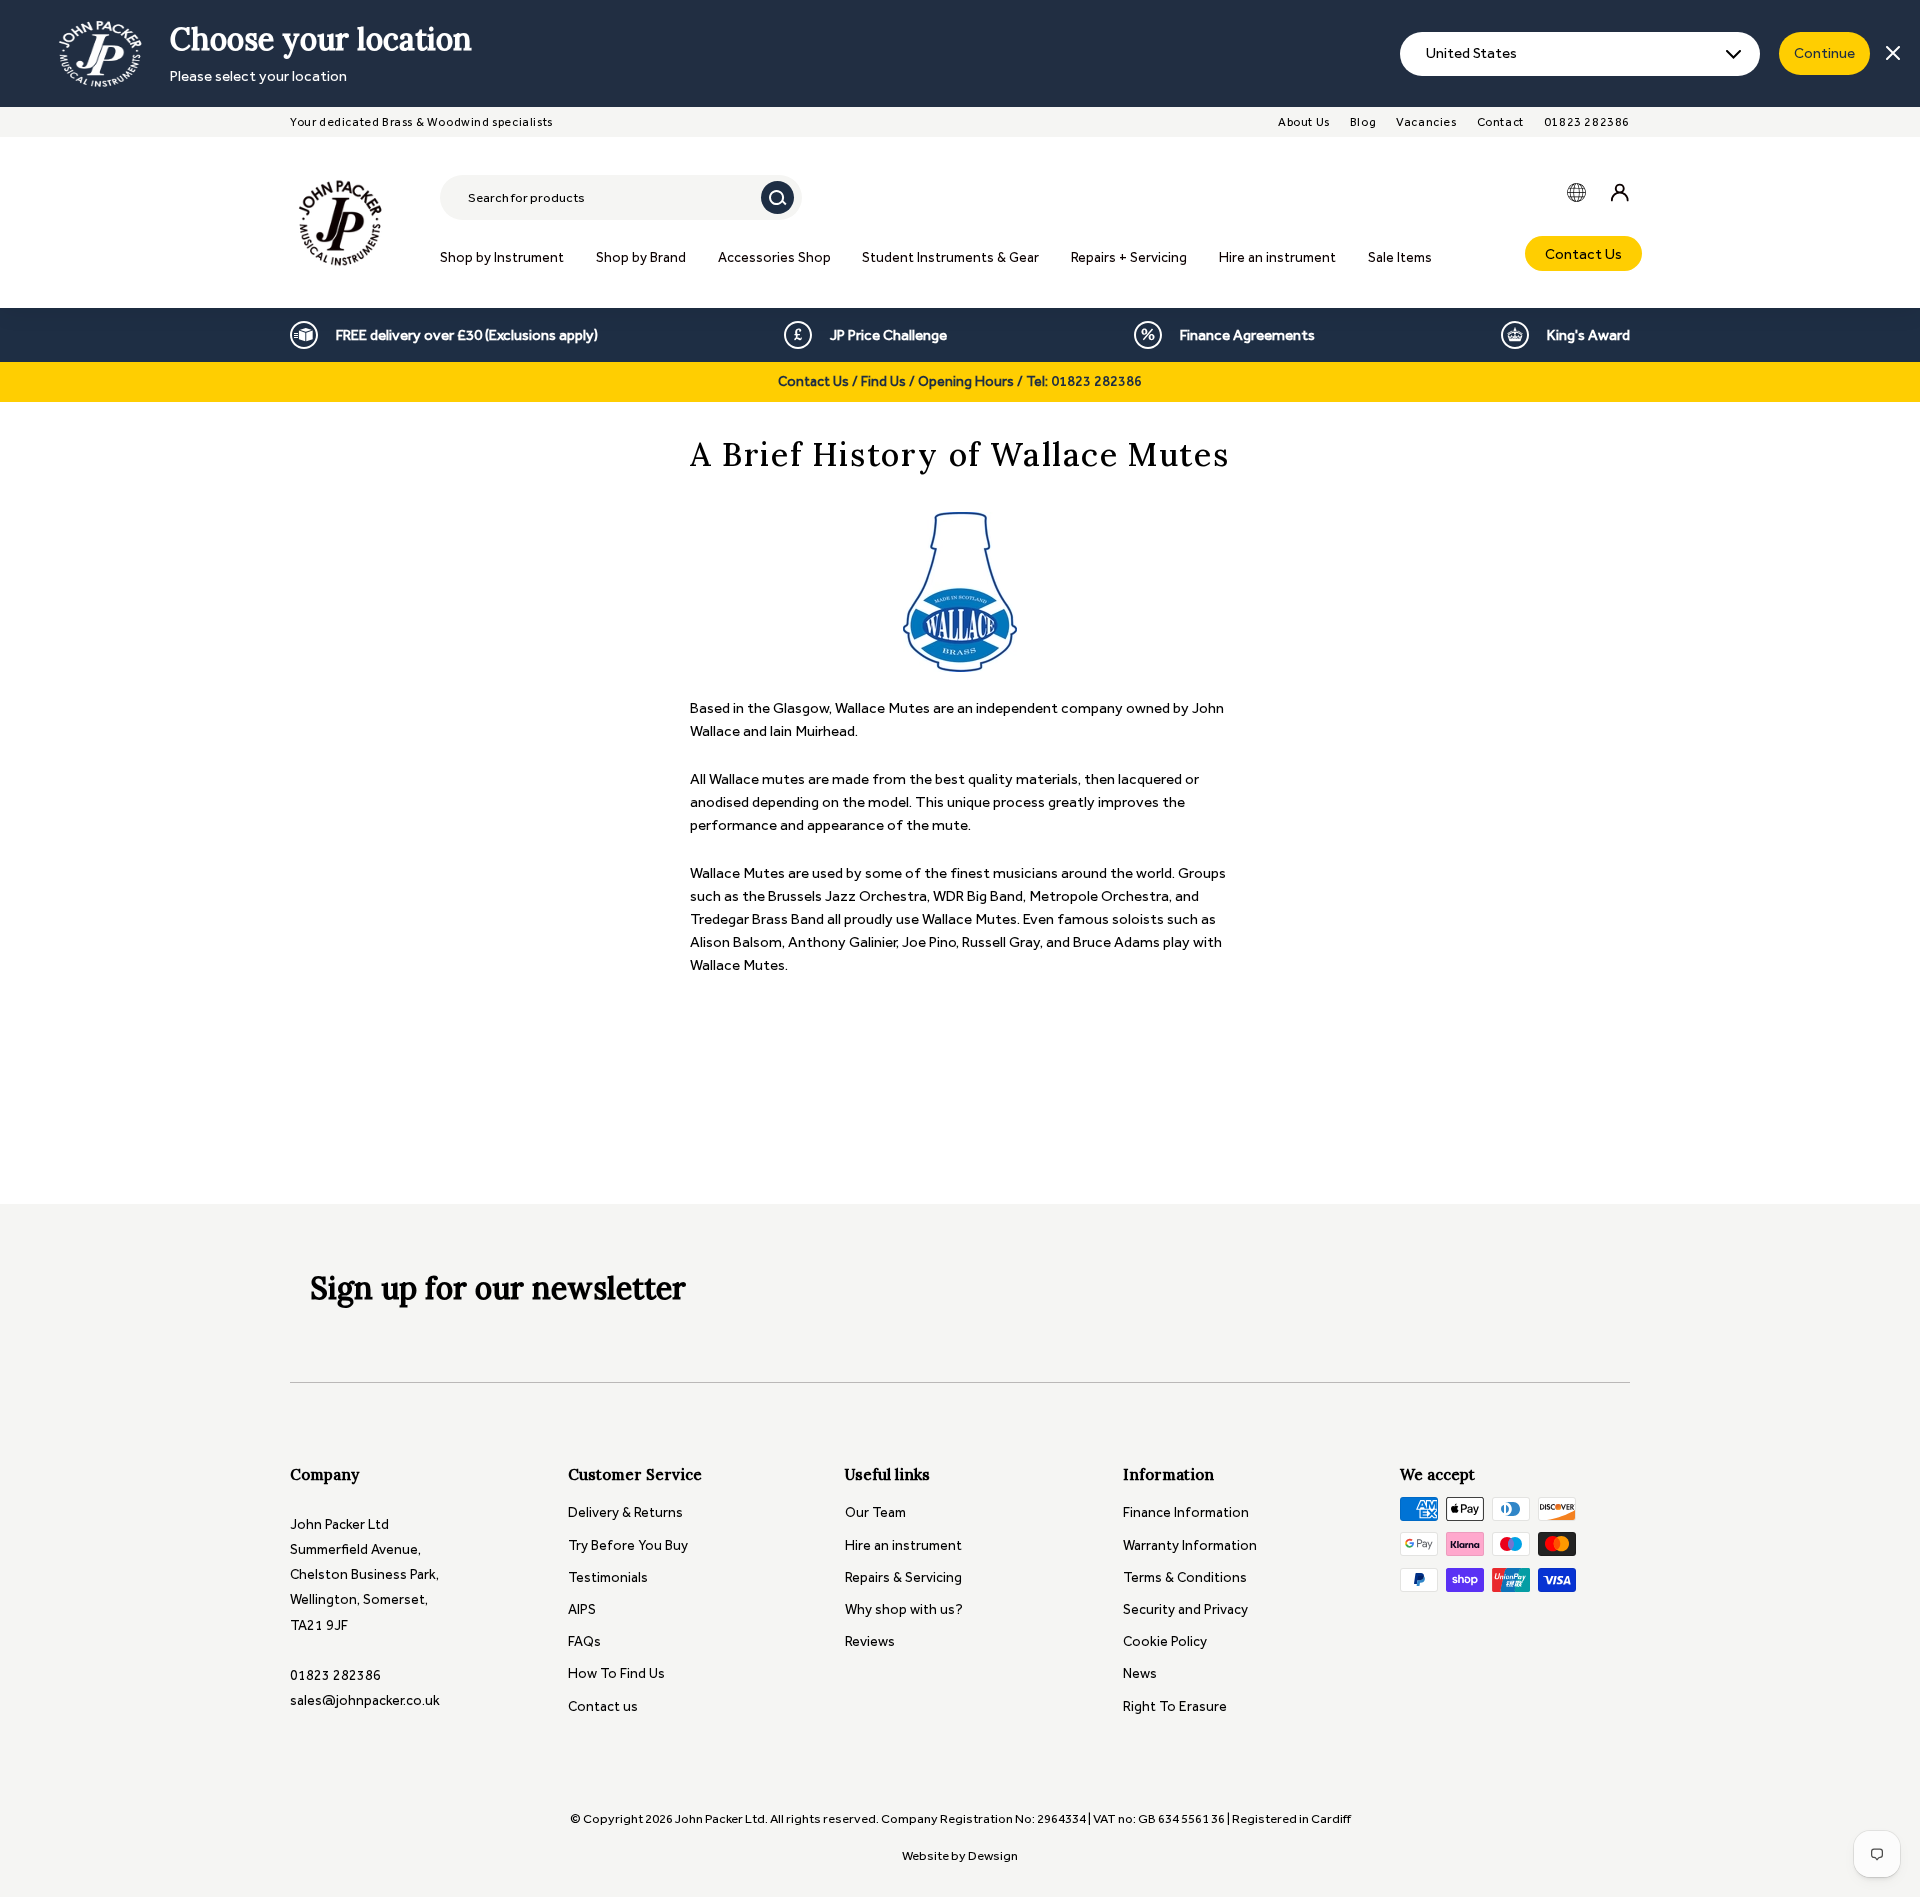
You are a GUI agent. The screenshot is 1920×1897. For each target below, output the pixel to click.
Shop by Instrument (502, 257)
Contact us (603, 1706)
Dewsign (993, 1855)
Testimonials (608, 1577)
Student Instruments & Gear (950, 257)
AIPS (582, 1609)
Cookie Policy (1165, 1641)
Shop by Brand (641, 257)
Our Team (875, 1512)
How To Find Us (616, 1673)
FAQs (584, 1641)
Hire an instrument (1277, 257)
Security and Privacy (1185, 1609)
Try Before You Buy (628, 1545)
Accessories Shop (774, 257)
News (1140, 1673)
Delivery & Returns (625, 1512)
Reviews (870, 1641)
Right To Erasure (1175, 1706)
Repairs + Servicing (1129, 257)
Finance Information (1186, 1512)
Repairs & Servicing (903, 1577)
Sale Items (1400, 257)
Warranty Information (1190, 1545)
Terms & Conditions (1185, 1577)
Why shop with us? (904, 1609)
